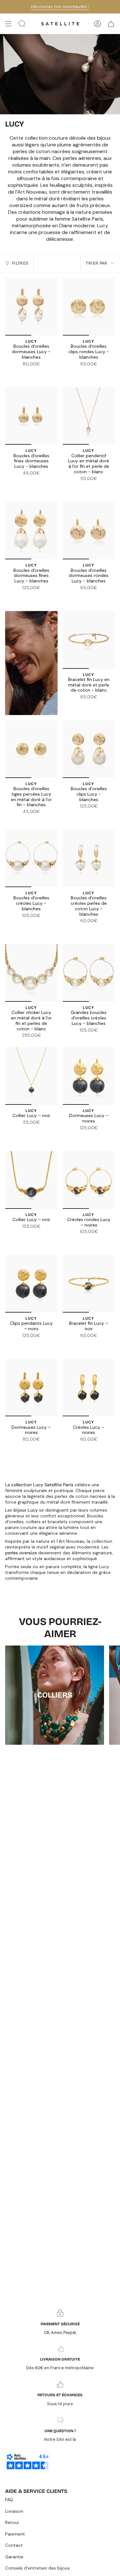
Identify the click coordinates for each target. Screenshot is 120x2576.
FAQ (9, 2500)
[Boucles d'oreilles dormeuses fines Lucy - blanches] (31, 531)
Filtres (20, 263)
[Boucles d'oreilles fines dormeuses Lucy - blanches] (31, 416)
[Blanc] (28, 372)
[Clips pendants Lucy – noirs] (31, 1284)
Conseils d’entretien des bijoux (37, 2568)
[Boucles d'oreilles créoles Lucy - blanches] (31, 858)
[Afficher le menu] (8, 24)
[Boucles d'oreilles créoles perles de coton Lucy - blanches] (89, 858)
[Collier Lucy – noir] (31, 1076)
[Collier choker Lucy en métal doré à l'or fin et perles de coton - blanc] (31, 973)
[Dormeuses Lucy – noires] (89, 1076)
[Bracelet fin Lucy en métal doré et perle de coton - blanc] (89, 640)
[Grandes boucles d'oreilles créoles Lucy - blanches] (89, 973)
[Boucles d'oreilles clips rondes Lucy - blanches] (89, 307)
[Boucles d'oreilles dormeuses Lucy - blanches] (31, 307)
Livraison (14, 2511)
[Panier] (111, 24)
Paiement (15, 2534)
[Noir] (35, 372)
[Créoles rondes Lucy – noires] (89, 1180)
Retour (12, 2522)
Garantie (14, 2557)
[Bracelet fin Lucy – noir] (89, 1284)
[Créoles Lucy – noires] (89, 1388)
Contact (14, 2545)
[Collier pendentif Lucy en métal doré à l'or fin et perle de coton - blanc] (89, 416)
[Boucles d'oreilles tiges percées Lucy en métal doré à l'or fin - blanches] (31, 749)
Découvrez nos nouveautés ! (60, 7)
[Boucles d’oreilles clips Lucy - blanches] (89, 749)
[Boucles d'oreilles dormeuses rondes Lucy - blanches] (89, 531)
